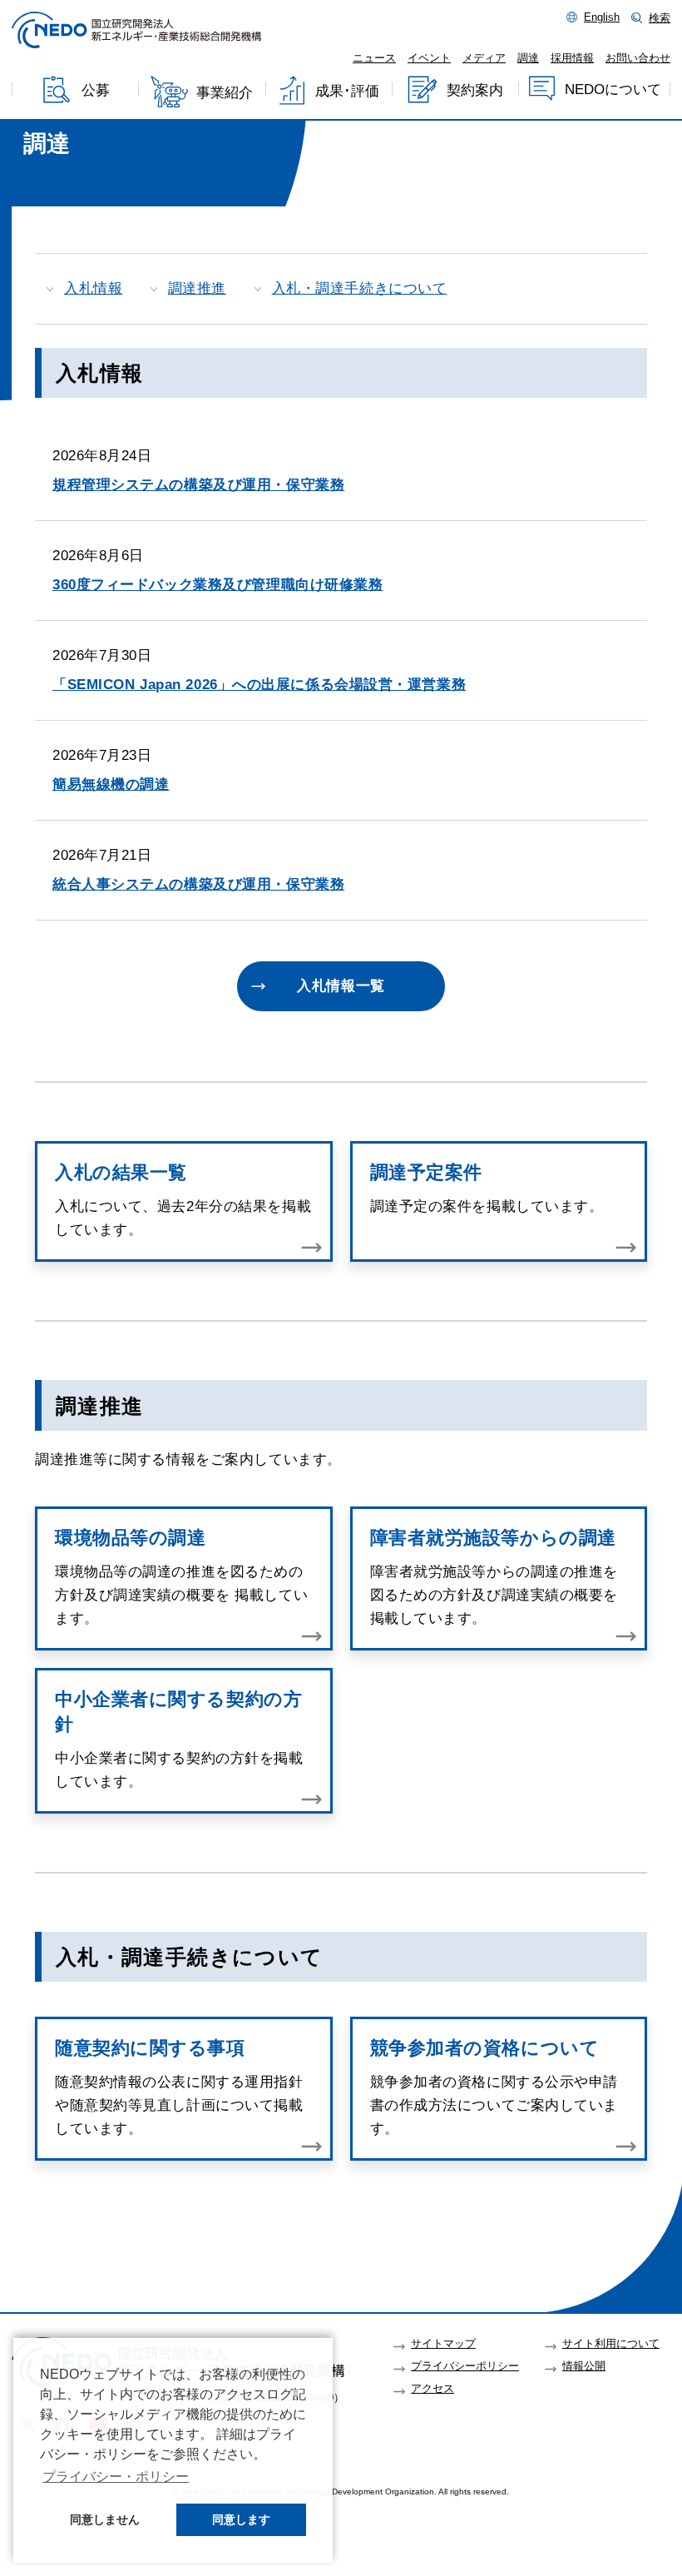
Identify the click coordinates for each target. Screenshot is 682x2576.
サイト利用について (611, 2344)
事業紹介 (225, 93)
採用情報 (572, 58)
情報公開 (584, 2366)
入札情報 (93, 288)
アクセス (432, 2389)
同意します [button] (241, 2519)
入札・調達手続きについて (360, 288)
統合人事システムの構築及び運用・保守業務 (198, 884)
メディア (484, 58)
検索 (660, 18)
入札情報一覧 (341, 986)
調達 (528, 58)
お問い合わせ (638, 58)
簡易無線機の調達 (111, 784)
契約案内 (475, 90)
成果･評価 (347, 91)
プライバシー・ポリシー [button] (116, 2477)
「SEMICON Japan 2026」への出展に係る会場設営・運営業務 (259, 685)
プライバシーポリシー (465, 2366)
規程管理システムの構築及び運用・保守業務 (198, 485)
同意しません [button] (105, 2519)
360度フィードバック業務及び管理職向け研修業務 (217, 585)
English (602, 17)
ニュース (374, 58)
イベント (429, 58)
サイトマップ (443, 2344)
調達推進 (197, 288)
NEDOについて (613, 89)
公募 (96, 91)
